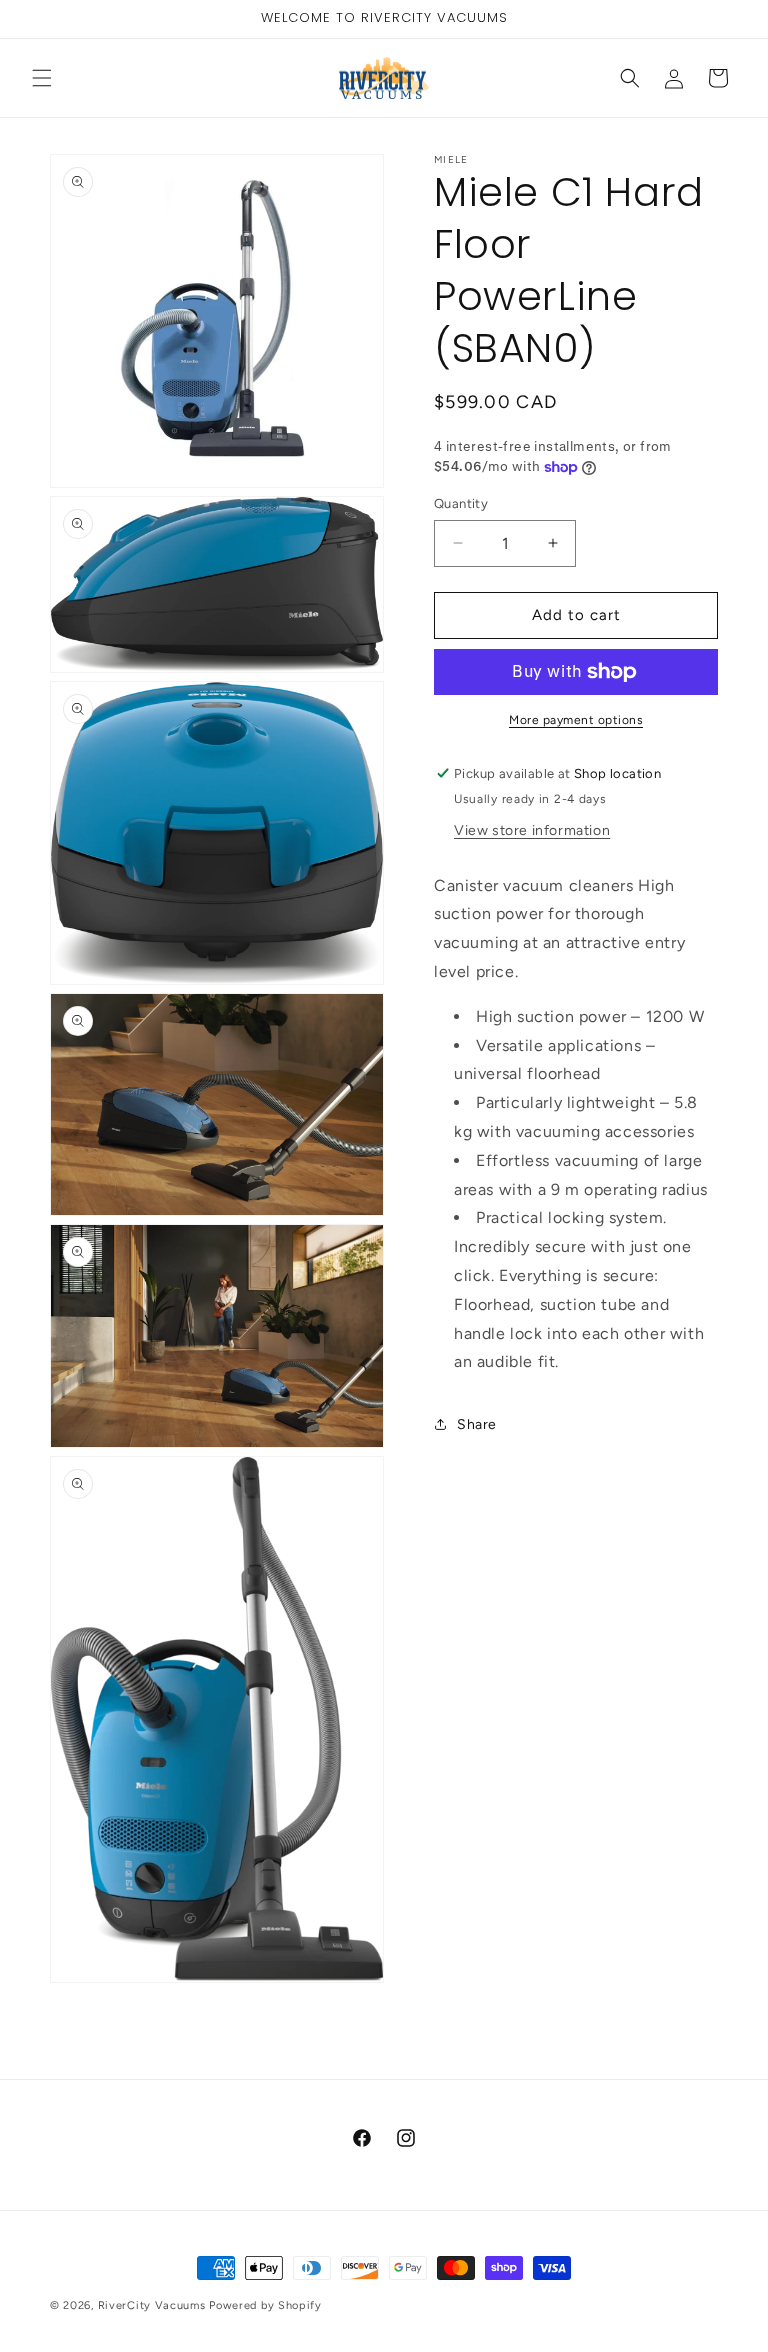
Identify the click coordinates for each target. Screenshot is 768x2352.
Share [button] (477, 1424)
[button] (42, 78)
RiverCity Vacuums (152, 2305)
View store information (532, 830)
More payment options (576, 720)
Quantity (461, 503)
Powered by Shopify (265, 2305)
